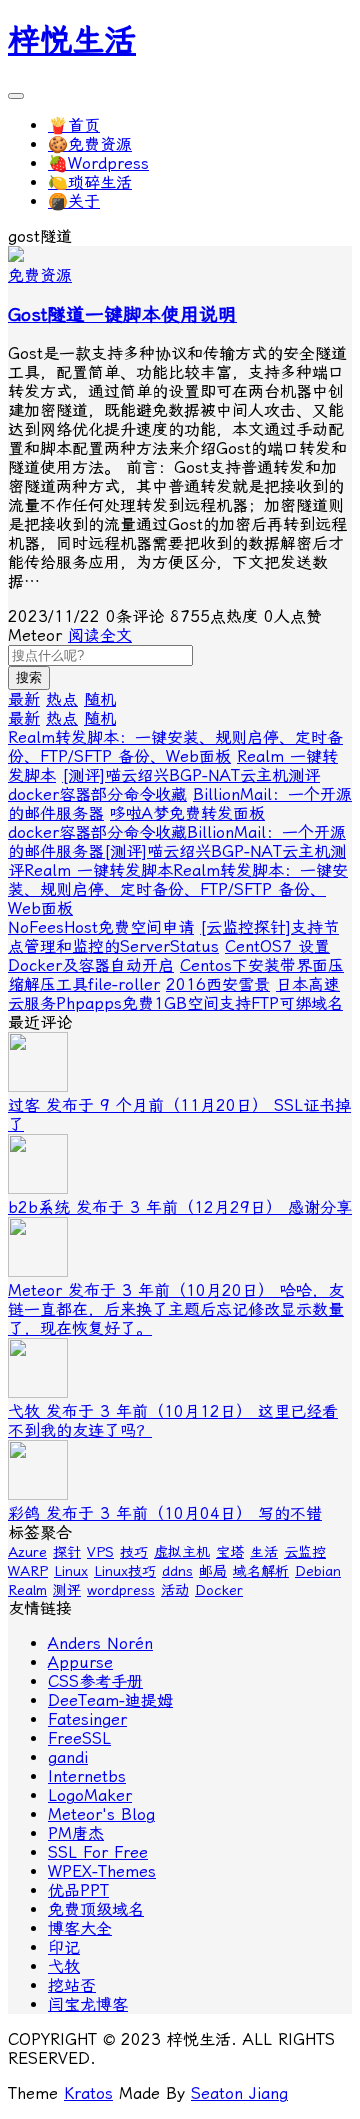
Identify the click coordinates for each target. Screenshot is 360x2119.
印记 (64, 1947)
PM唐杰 (76, 1833)
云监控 (305, 1552)
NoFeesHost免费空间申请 (101, 927)
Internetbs (87, 1776)
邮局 (213, 1571)
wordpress (121, 1590)
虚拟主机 (182, 1552)
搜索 (29, 677)
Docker (219, 1590)
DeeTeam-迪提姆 (110, 1700)
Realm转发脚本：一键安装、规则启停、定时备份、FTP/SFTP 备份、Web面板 (175, 747)
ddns (177, 1571)
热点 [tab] (62, 699)
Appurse (80, 1662)
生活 (264, 1552)
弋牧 (64, 1966)
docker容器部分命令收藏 (97, 794)
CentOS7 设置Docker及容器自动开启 (169, 956)
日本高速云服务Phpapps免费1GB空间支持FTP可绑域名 (175, 994)
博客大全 (80, 1928)
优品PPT (78, 1890)
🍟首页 (74, 125)
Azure (27, 1552)
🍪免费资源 (90, 144)
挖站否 (72, 1985)
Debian (318, 1571)
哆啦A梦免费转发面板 (187, 813)
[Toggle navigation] (16, 96)
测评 (67, 1590)
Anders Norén (100, 1643)
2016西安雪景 (218, 984)
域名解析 (261, 1571)
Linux (71, 1571)
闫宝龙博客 (88, 2004)
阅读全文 (100, 635)
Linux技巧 (125, 1571)
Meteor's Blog (101, 1814)
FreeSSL (79, 1738)
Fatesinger (87, 1719)
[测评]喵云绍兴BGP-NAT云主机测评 (191, 775)
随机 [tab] (100, 699)
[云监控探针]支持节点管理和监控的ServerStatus (173, 937)
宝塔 (230, 1552)
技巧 (134, 1552)
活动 (175, 1590)
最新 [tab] (24, 699)
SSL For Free (98, 1852)
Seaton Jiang (239, 2093)
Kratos (88, 2093)
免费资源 (40, 275)
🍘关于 (74, 201)
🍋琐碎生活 (90, 182)
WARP (28, 1571)
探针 (67, 1552)
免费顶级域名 (96, 1909)
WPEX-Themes (102, 1871)
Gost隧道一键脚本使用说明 (122, 315)
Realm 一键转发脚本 (98, 870)
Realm (27, 1590)
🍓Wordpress (98, 163)
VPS (100, 1552)
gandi (68, 1757)
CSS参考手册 (95, 1681)
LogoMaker (90, 1795)
